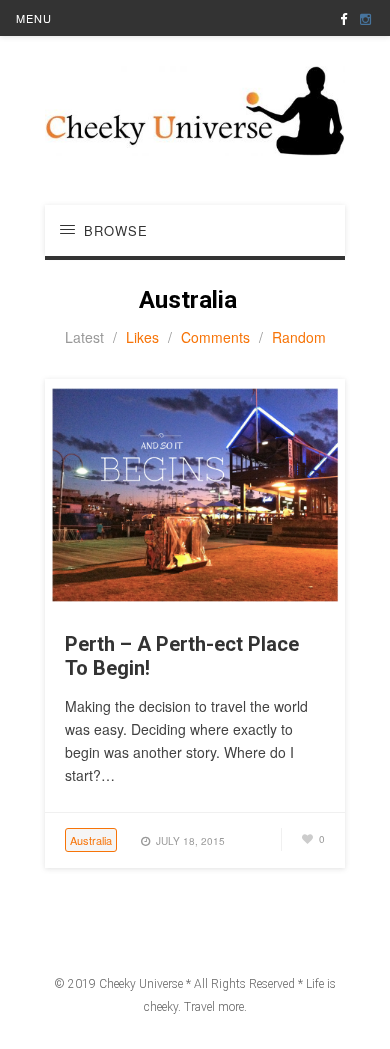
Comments (215, 337)
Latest (84, 337)
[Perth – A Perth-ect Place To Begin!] (195, 605)
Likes (142, 337)
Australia (91, 840)
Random (299, 337)
